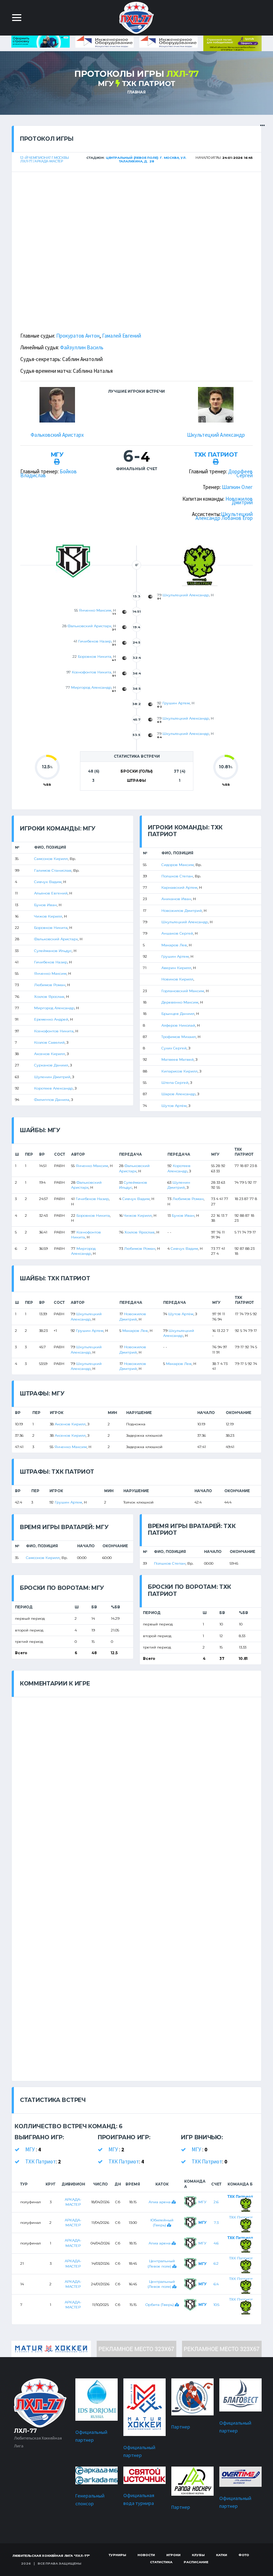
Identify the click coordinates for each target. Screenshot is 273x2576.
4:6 (216, 2243)
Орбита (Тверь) (160, 2305)
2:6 (216, 2202)
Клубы (198, 2555)
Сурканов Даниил (51, 1065)
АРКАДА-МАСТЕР (73, 2202)
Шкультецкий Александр (216, 435)
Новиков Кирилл (177, 979)
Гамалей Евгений (122, 336)
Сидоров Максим (178, 865)
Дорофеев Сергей (240, 473)
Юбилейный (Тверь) (162, 2223)
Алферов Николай (178, 1025)
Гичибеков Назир (95, 641)
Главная (136, 92)
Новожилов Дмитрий (239, 501)
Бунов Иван (45, 905)
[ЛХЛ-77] (232, 43)
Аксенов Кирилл (50, 1054)
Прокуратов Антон (78, 336)
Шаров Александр (178, 1094)
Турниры (117, 2555)
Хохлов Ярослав (49, 997)
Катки (222, 2555)
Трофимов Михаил (179, 1037)
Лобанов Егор (237, 518)
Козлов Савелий (49, 1042)
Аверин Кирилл (176, 968)
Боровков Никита (95, 657)
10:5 (216, 2305)
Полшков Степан (177, 876)
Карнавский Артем (179, 888)
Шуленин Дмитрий (52, 1077)
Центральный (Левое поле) (161, 2284)
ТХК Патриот (149, 84)
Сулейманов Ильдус (53, 951)
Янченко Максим (95, 610)
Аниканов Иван (176, 899)
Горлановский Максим (183, 991)
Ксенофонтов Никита (92, 672)
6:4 (216, 2284)
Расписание (196, 2562)
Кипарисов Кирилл (180, 1071)
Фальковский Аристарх (57, 435)
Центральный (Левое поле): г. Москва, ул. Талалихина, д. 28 (146, 160)
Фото (244, 2555)
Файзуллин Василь (82, 347)
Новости (146, 2555)
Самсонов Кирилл (51, 859)
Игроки (173, 2555)
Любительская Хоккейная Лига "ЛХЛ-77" (51, 2556)
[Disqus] (136, 1786)
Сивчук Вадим (48, 882)
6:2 (216, 2263)
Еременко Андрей (51, 1019)
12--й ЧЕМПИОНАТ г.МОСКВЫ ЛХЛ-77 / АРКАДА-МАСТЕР (45, 160)
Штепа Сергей (175, 1083)
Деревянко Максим (180, 1002)
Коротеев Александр (53, 1088)
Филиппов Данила (52, 1100)
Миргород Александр (91, 687)
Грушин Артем (176, 703)
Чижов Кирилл (48, 916)
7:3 (216, 2223)
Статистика (161, 2562)
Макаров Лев (174, 945)
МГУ (107, 84)
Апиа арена (160, 2202)
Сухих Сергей (174, 1048)
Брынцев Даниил (178, 1014)
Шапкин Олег (237, 487)
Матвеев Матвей (178, 1060)
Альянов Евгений (51, 893)
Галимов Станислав (53, 870)
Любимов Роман (50, 985)
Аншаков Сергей (177, 933)
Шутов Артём (174, 1106)
